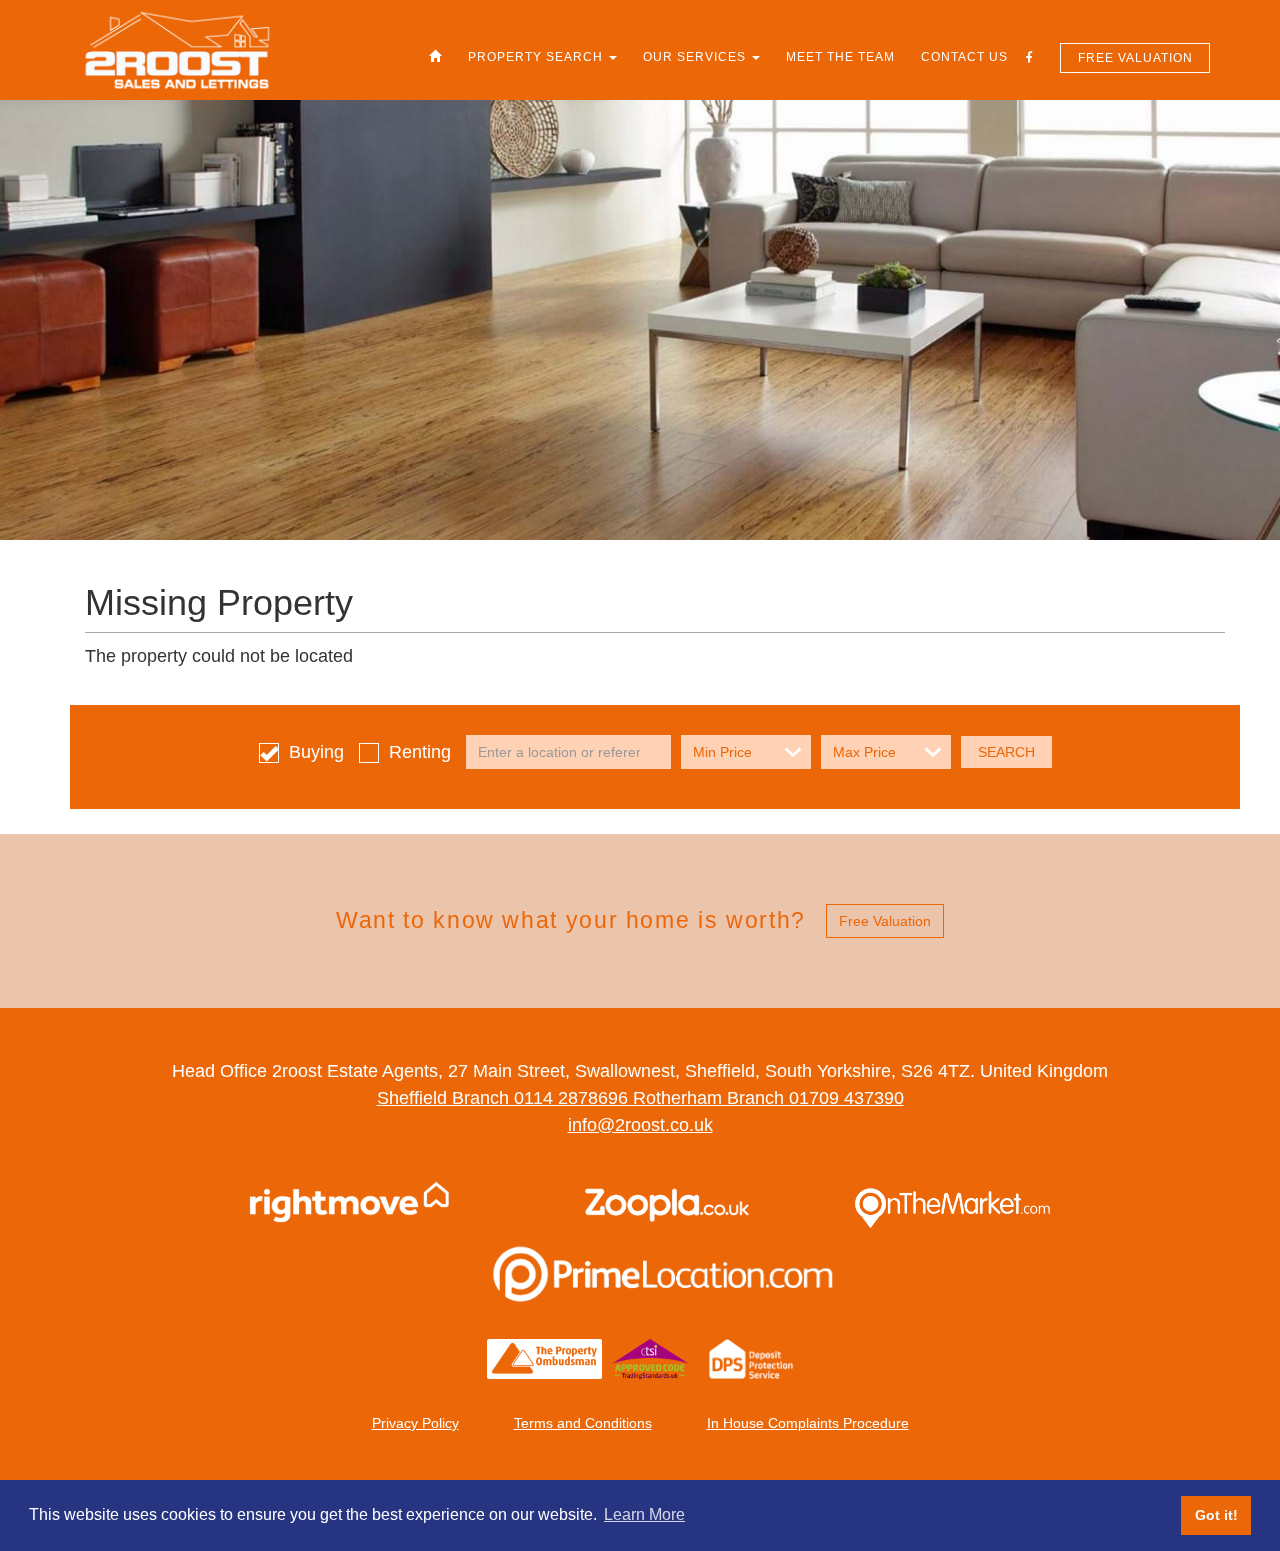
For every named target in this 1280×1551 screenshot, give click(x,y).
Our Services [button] (696, 57)
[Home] (435, 57)
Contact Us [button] (964, 57)
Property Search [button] (537, 57)
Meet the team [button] (840, 57)
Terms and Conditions (583, 1423)
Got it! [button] (1216, 1515)
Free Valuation (1135, 58)
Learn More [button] (644, 1514)
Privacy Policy (415, 1423)
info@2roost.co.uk (640, 1125)
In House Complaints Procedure (808, 1423)
